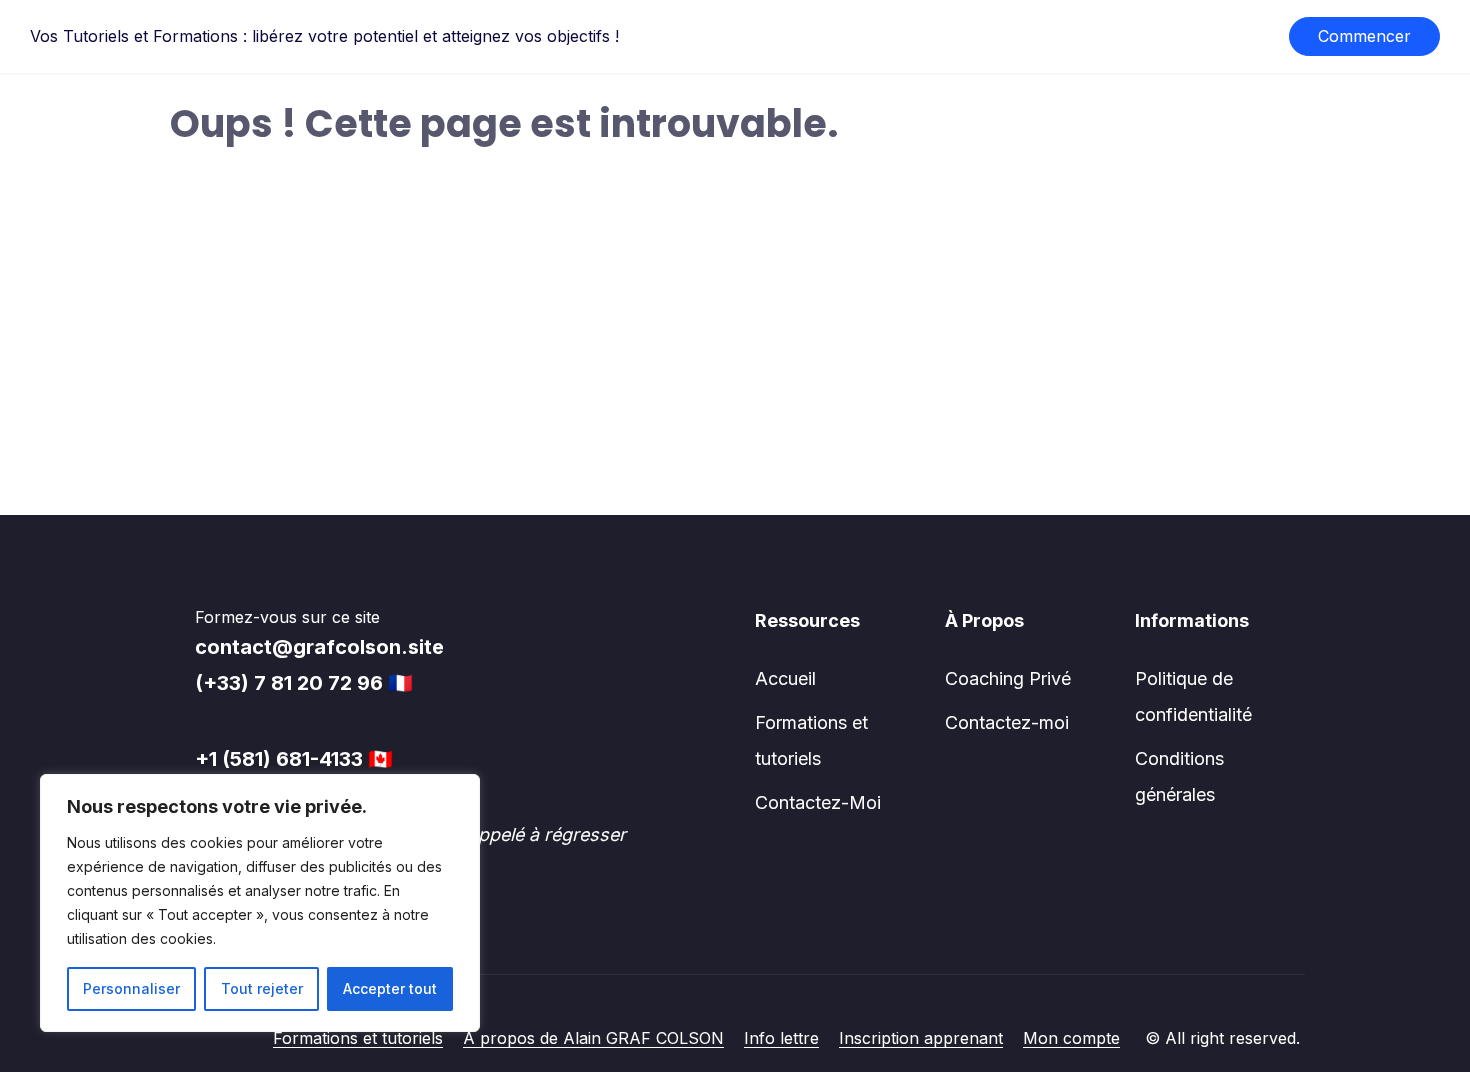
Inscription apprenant (921, 1038)
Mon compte (1071, 1038)
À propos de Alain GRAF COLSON (593, 1038)
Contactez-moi (1007, 722)
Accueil (785, 678)
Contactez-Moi (818, 802)
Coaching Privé (1008, 678)
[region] (260, 903)
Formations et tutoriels (358, 1038)
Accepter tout (390, 988)
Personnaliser (131, 988)
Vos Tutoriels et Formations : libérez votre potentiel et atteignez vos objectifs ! (324, 36)
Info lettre (781, 1038)
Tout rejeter (262, 988)
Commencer (1364, 36)
